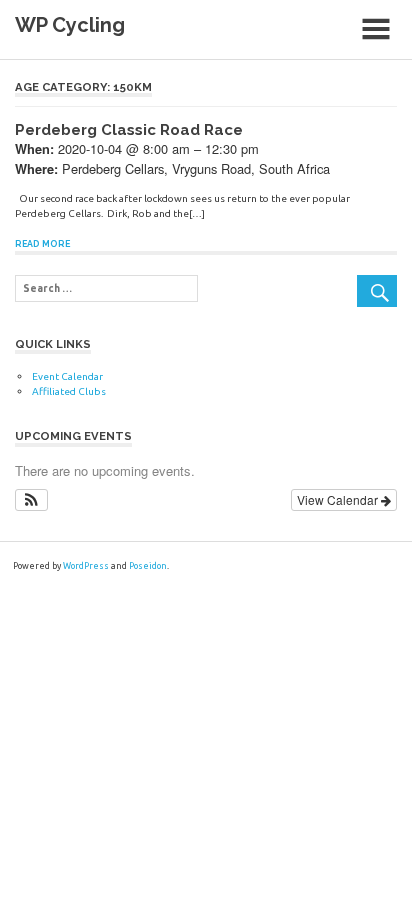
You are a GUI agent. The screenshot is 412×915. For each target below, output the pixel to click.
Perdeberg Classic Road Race (129, 130)
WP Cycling (70, 25)
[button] (31, 500)
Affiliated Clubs (69, 391)
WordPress (86, 566)
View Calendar (339, 499)
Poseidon (148, 566)
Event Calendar (67, 376)
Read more (42, 244)
